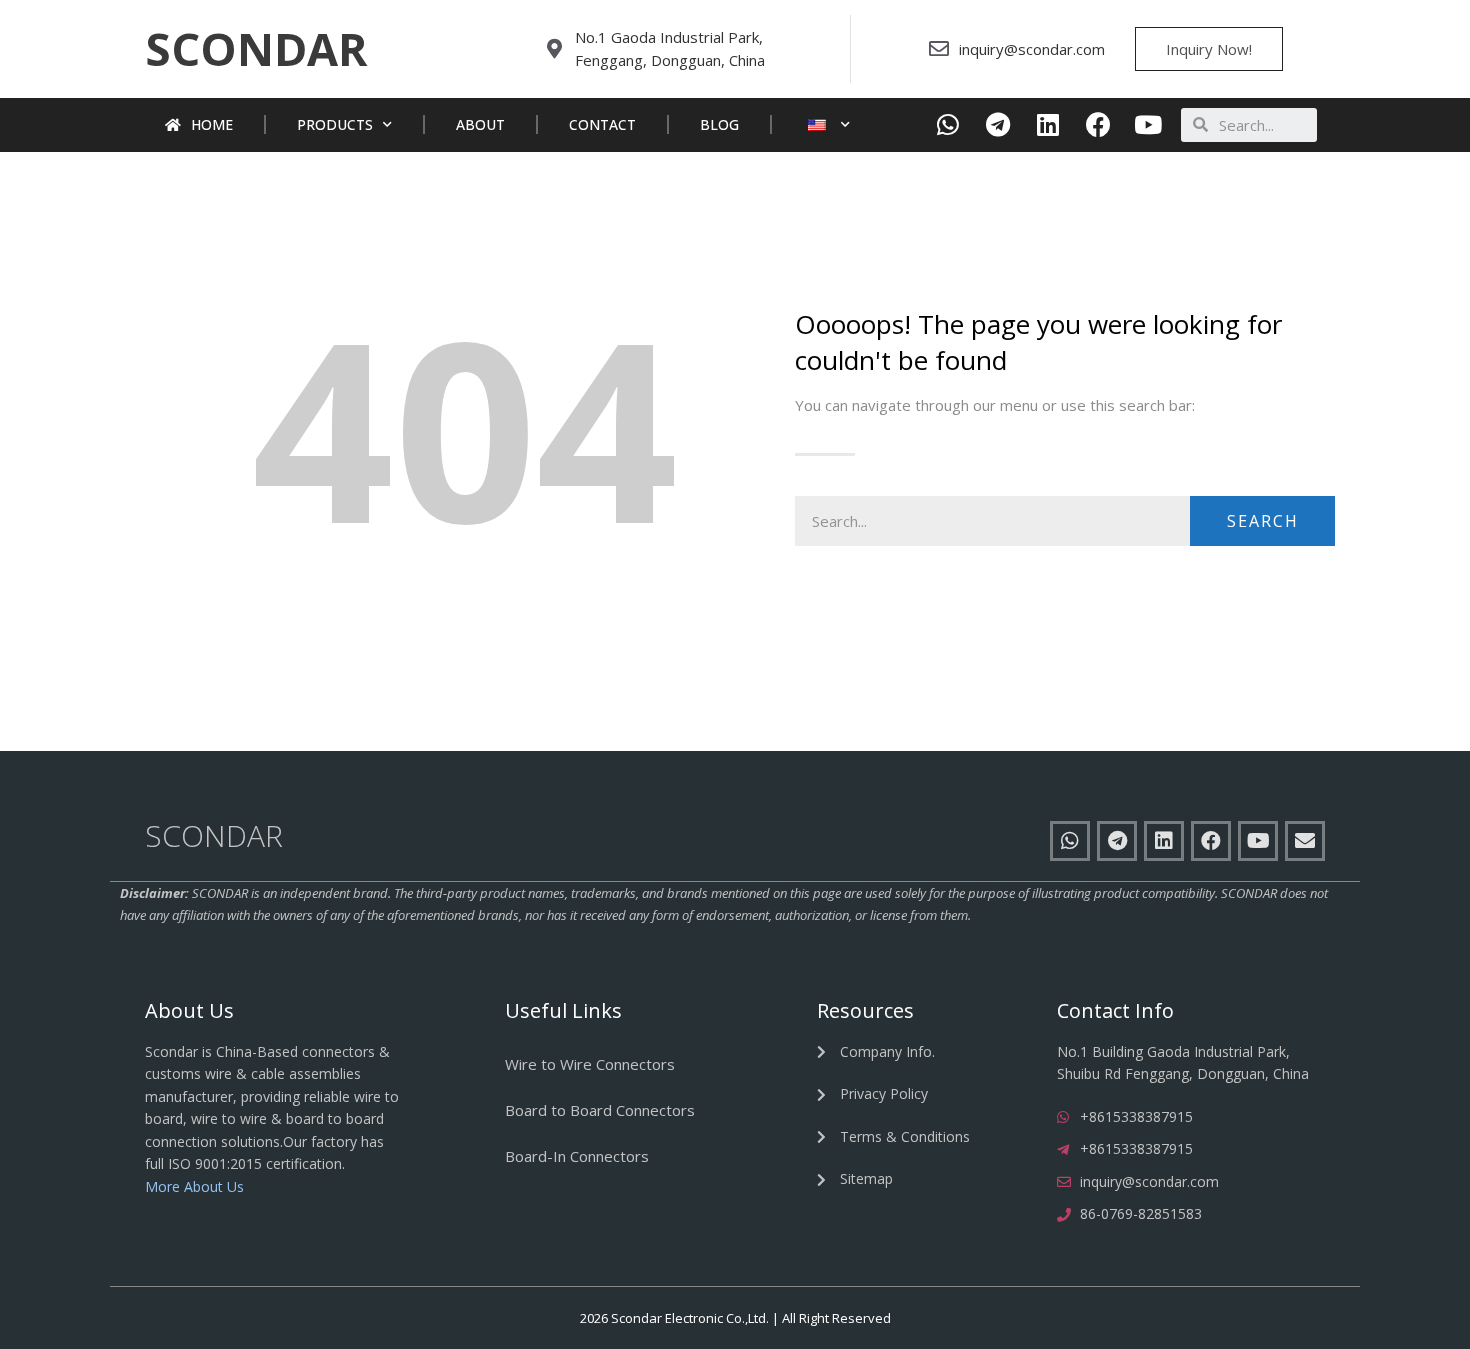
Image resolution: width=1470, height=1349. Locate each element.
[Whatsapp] (948, 124)
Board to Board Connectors (600, 1110)
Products (335, 124)
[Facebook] (1098, 124)
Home (212, 124)
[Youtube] (1148, 124)
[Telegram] (998, 124)
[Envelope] (1305, 841)
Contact (602, 124)
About (480, 124)
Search (1263, 521)
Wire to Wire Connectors (590, 1064)
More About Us (194, 1186)
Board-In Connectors (577, 1156)
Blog (719, 124)
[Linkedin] (1048, 124)
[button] (256, 49)
